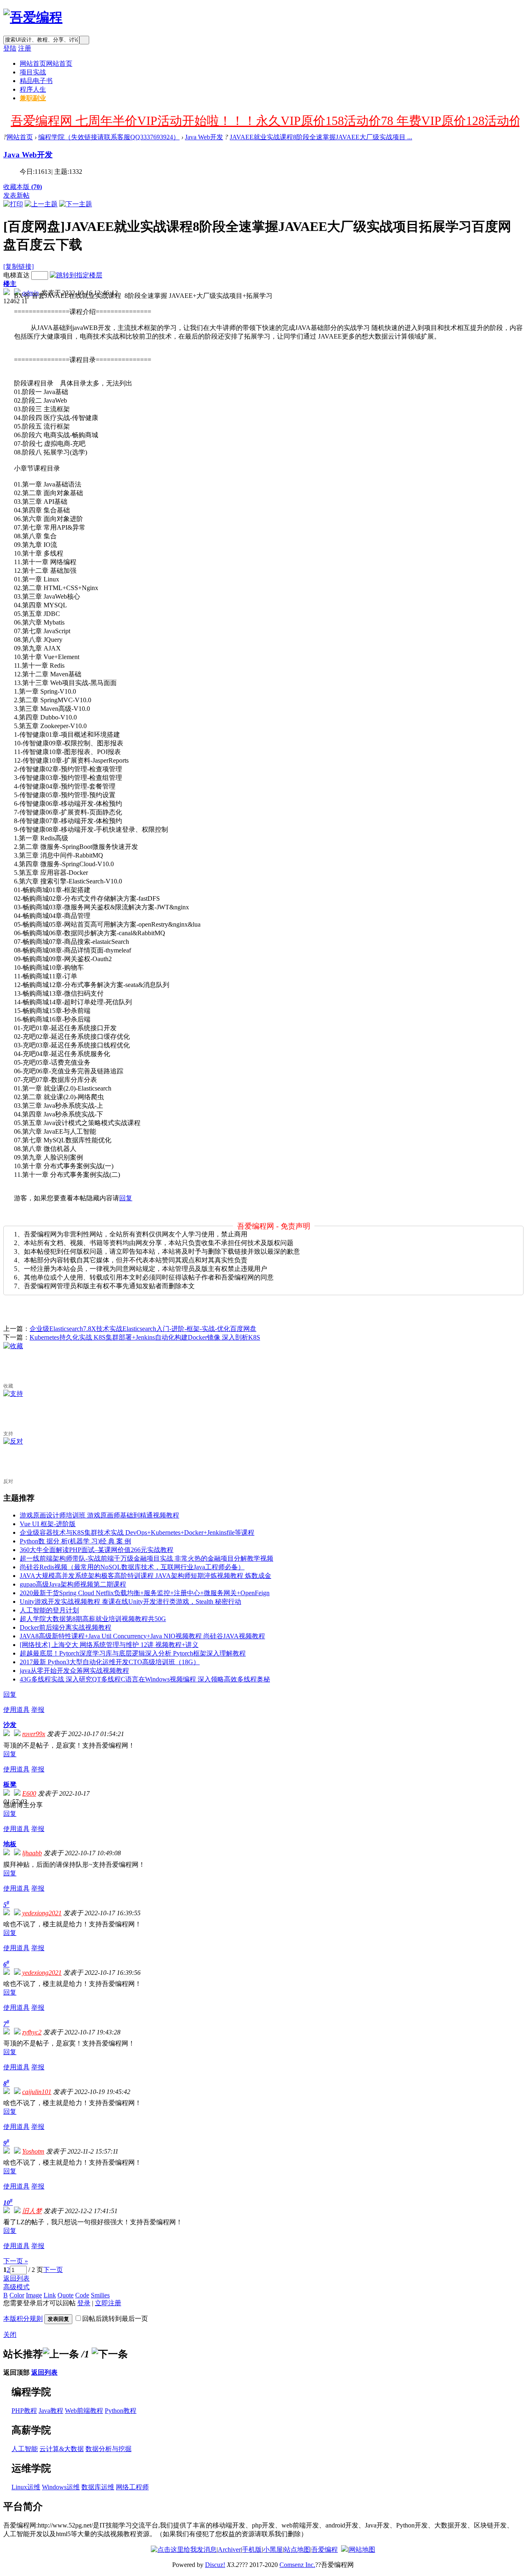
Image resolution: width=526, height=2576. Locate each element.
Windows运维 (61, 2487)
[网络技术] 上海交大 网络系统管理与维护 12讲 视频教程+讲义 (109, 1645)
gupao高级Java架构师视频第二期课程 (73, 1584)
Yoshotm (33, 2151)
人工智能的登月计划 (49, 1610)
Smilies (100, 2295)
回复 (126, 1198)
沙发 (10, 1725)
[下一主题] (76, 204)
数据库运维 (98, 2487)
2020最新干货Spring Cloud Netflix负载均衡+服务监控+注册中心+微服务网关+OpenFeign (145, 1593)
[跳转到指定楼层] (76, 275)
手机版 (252, 2549)
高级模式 (16, 2287)
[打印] (13, 204)
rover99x (34, 1734)
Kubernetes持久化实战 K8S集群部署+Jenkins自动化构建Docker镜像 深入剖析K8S (145, 1337)
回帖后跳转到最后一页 (115, 2319)
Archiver (229, 2549)
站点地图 (297, 2549)
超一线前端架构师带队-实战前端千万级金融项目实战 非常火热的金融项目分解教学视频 (146, 1558)
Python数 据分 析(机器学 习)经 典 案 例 (75, 1541)
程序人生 (33, 89)
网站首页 (46, 63)
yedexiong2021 (42, 1913)
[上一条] (61, 2354)
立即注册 (108, 2303)
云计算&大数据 (62, 2449)
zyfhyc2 (32, 2032)
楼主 (10, 284)
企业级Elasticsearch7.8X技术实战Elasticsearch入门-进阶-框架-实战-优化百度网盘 (143, 1329)
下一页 (53, 2270)
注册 (25, 48)
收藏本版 (23, 187)
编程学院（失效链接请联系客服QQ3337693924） (109, 137)
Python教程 (121, 2411)
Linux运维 (26, 2487)
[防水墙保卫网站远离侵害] (344, 2549)
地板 (10, 1844)
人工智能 (25, 2449)
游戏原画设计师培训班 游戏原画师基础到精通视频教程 (99, 1515)
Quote (66, 2295)
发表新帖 (16, 195)
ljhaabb (32, 1853)
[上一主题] (41, 204)
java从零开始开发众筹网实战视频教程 (74, 1671)
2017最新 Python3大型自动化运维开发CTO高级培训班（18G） (110, 1662)
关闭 (10, 2335)
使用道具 (16, 1710)
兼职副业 (33, 98)
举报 (38, 1710)
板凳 (10, 1784)
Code (82, 2295)
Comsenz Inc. (297, 2565)
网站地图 (362, 2549)
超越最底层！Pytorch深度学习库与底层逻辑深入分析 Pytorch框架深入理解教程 (133, 1653)
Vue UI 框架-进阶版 (48, 1524)
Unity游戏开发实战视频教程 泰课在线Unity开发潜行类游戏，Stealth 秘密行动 (130, 1602)
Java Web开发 (204, 137)
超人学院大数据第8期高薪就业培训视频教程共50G (93, 1619)
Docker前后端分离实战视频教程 (66, 1627)
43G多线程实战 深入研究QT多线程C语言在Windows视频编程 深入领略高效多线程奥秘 (145, 1679)
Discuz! (215, 2565)
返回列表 (16, 2278)
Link (50, 2295)
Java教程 (51, 2411)
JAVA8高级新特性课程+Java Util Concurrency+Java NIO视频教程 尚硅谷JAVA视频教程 (142, 1636)
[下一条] (110, 2354)
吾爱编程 (325, 2549)
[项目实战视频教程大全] (33, 17)
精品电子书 (36, 81)
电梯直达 (16, 275)
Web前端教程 (84, 2411)
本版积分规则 (23, 2319)
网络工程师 (132, 2487)
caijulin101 (37, 2092)
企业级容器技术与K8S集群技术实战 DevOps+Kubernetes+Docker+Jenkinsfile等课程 (137, 1532)
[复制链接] (18, 266)
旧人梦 (32, 2211)
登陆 (10, 48)
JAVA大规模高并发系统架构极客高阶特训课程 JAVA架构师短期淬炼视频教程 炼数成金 (145, 1576)
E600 (29, 1793)
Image (34, 2295)
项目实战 (33, 72)
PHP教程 (24, 2411)
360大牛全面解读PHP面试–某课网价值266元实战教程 (97, 1550)
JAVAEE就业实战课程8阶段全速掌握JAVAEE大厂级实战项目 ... (321, 137)
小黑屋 (273, 2549)
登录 (84, 2303)
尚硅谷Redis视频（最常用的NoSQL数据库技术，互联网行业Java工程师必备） (132, 1567)
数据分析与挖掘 (108, 2449)
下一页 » (16, 2261)
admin (30, 293)
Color (17, 2295)
